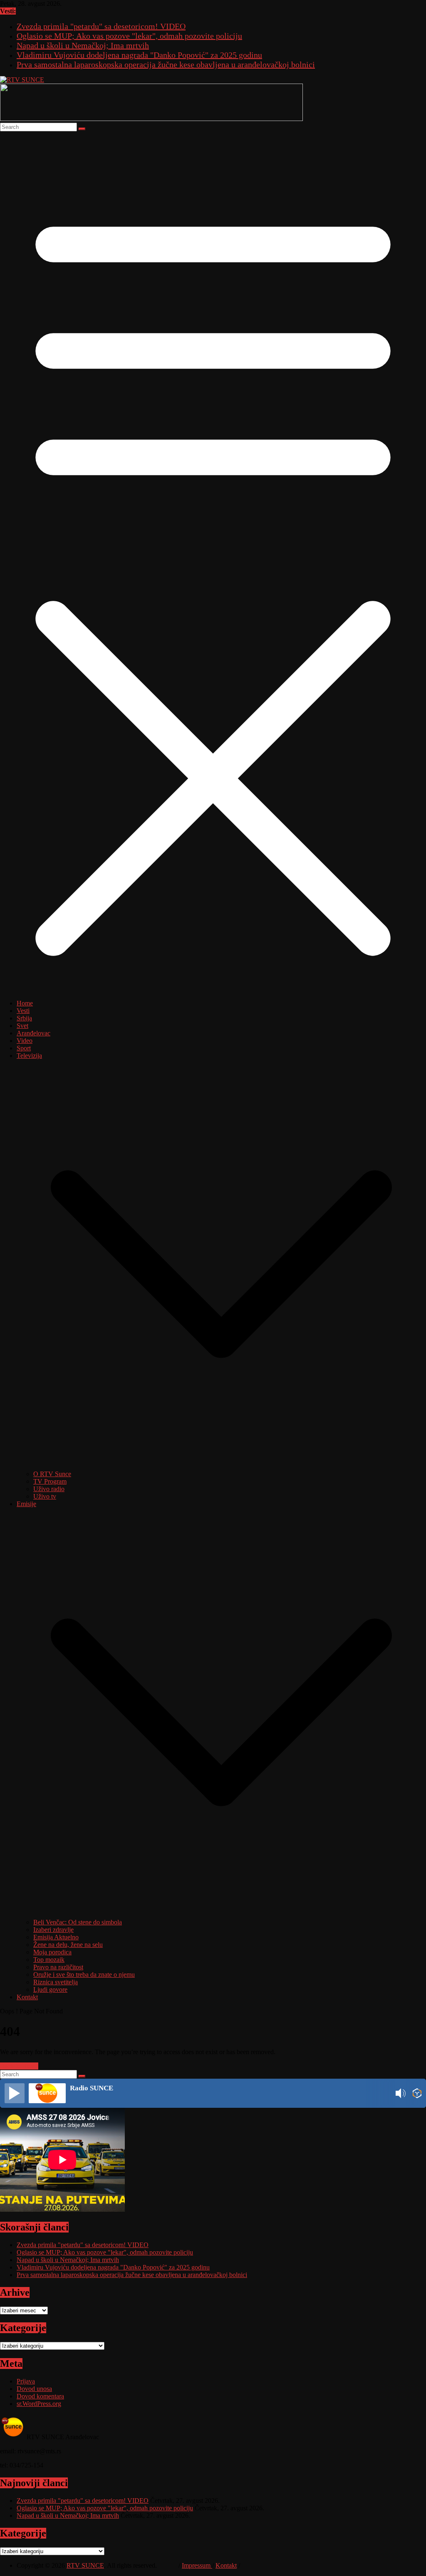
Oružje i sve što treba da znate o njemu (84, 1975)
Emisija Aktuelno (56, 1937)
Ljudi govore (50, 1989)
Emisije (26, 1504)
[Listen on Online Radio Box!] (417, 2094)
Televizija (29, 1056)
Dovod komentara (40, 2396)
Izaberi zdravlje (53, 1930)
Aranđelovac (33, 1033)
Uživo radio (49, 1489)
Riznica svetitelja (56, 1982)
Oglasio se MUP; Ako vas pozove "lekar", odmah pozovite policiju (129, 36)
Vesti (23, 1011)
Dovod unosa (34, 2389)
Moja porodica (52, 1952)
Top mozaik (49, 1960)
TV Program (50, 1481)
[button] (221, 1466)
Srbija (24, 1018)
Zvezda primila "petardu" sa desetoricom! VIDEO (101, 26)
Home (25, 1003)
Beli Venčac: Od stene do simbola (78, 1922)
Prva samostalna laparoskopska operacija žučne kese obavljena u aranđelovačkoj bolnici (166, 64)
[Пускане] (15, 2093)
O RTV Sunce (52, 1474)
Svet (22, 1026)
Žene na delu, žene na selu (68, 1945)
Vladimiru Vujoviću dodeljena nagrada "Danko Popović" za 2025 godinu (139, 55)
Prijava (26, 2381)
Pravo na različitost (58, 1967)
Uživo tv (45, 1496)
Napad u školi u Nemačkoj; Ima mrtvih (83, 45)
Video (25, 1041)
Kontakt (27, 1997)
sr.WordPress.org (39, 2404)
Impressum (197, 2565)
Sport (24, 1048)
